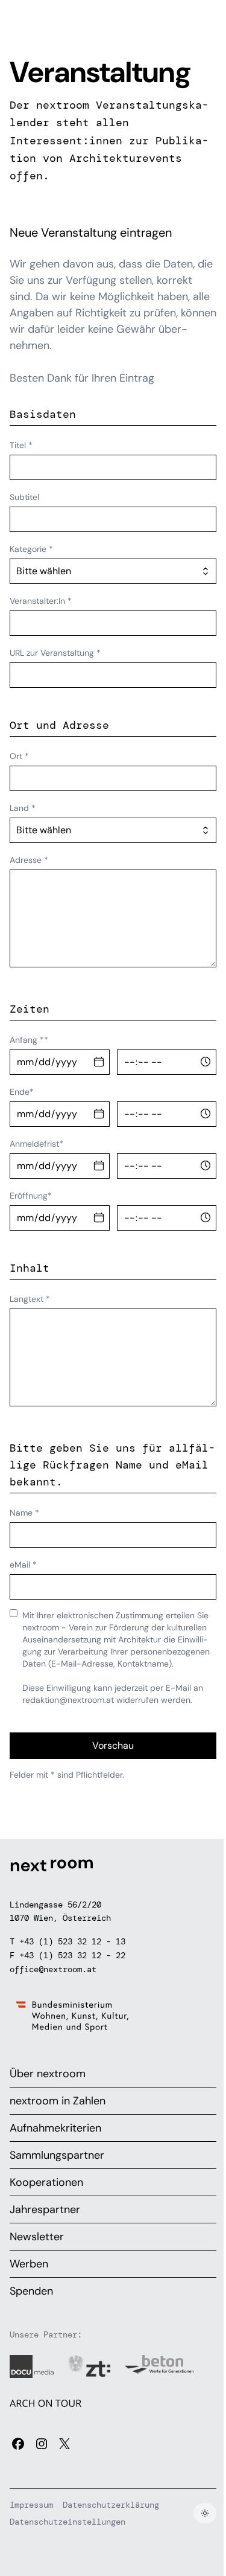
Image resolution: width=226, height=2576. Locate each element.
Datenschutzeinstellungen (67, 2522)
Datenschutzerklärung (111, 2505)
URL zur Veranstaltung (55, 653)
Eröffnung (31, 1196)
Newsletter (37, 2237)
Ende (22, 1092)
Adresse (29, 860)
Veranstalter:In (41, 601)
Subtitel (24, 497)
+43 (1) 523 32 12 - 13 (72, 1941)
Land (23, 808)
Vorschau (113, 1745)
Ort (19, 756)
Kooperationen (46, 2182)
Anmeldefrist (36, 1144)
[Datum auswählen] (99, 1062)
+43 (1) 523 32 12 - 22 (72, 1955)
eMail (23, 1565)
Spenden (31, 2291)
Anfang (29, 1040)
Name (24, 1513)
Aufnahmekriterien (55, 2128)
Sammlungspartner (57, 2155)
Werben (29, 2264)
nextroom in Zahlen (58, 2101)
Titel (21, 445)
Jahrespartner (45, 2209)
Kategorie (31, 549)
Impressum (31, 2505)
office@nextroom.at (53, 1969)
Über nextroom (48, 2074)
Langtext (30, 1299)
